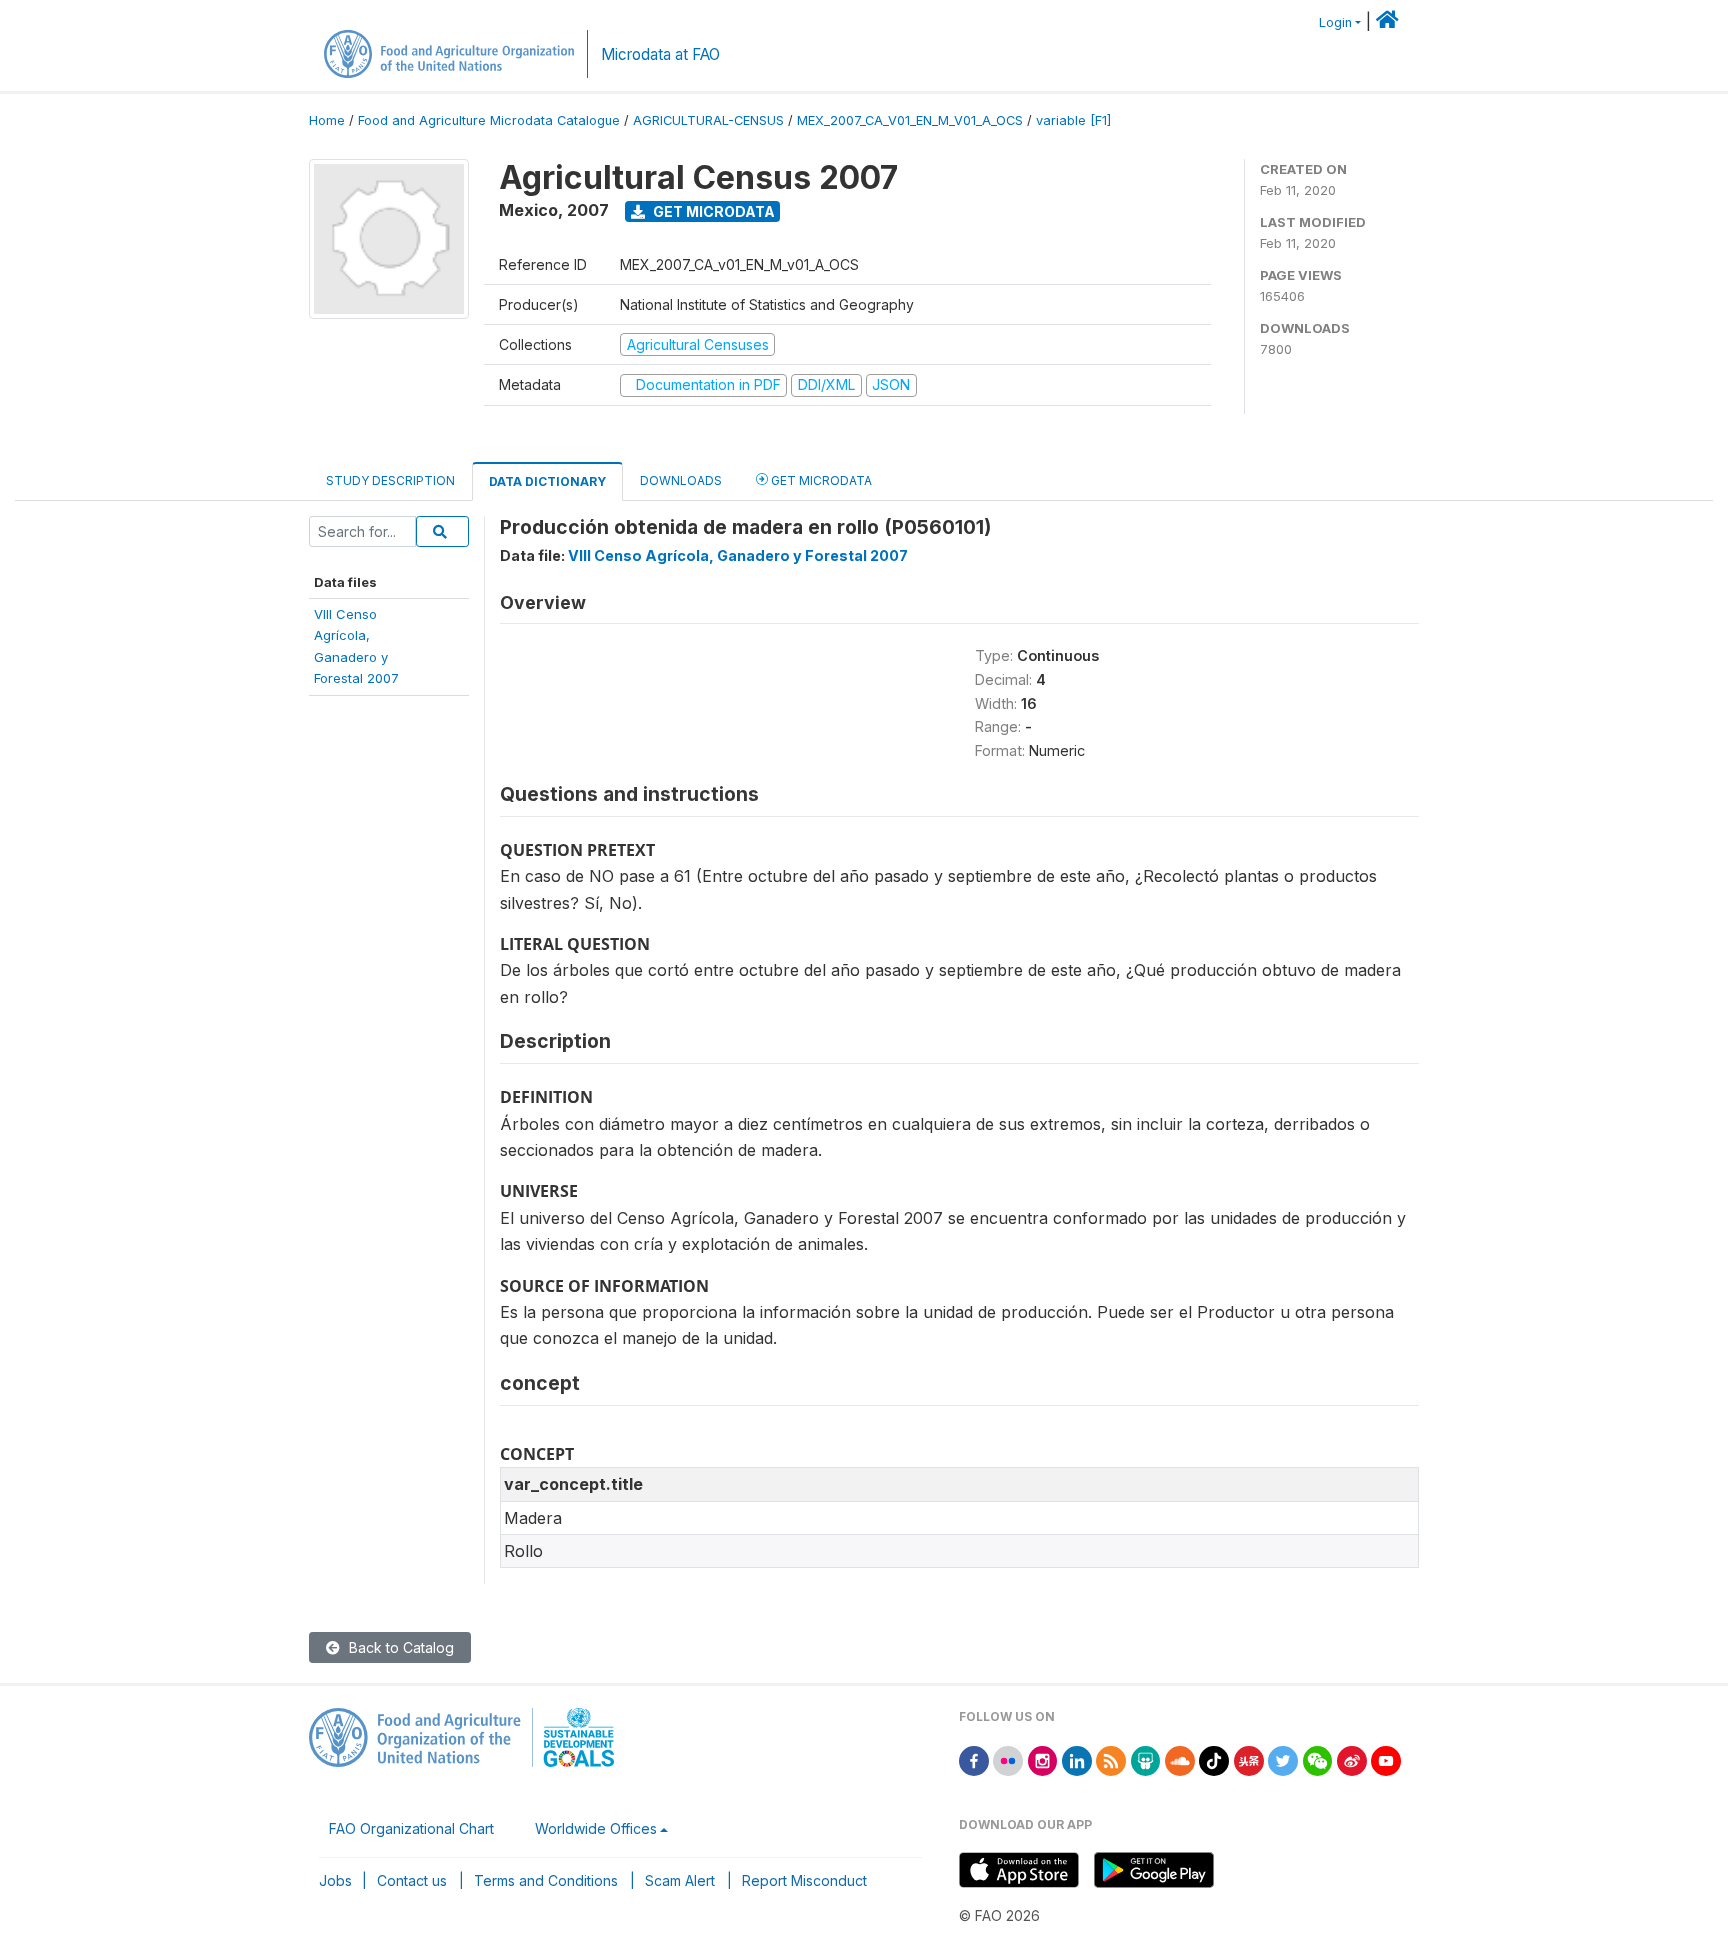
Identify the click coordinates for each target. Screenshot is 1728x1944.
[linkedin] (1077, 1759)
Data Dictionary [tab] (547, 481)
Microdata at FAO (660, 54)
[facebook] (974, 1759)
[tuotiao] (1249, 1759)
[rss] (1111, 1759)
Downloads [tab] (681, 480)
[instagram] (1043, 1759)
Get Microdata (712, 211)
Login (1335, 22)
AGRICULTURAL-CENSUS (708, 120)
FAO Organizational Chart (411, 1828)
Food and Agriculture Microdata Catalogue (489, 120)
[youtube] (1386, 1759)
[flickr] (1008, 1759)
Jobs (335, 1880)
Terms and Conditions (546, 1880)
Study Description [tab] (390, 480)
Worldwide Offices (596, 1828)
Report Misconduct (804, 1880)
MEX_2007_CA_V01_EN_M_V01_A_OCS (910, 120)
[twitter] (1283, 1759)
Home (327, 120)
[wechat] (1318, 1759)
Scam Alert (680, 1880)
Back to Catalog (399, 1647)
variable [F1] (1073, 120)
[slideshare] (1146, 1759)
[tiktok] (1214, 1759)
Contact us (412, 1880)
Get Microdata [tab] (820, 480)
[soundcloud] (1180, 1759)
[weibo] (1352, 1759)
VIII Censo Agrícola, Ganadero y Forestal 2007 (738, 555)
